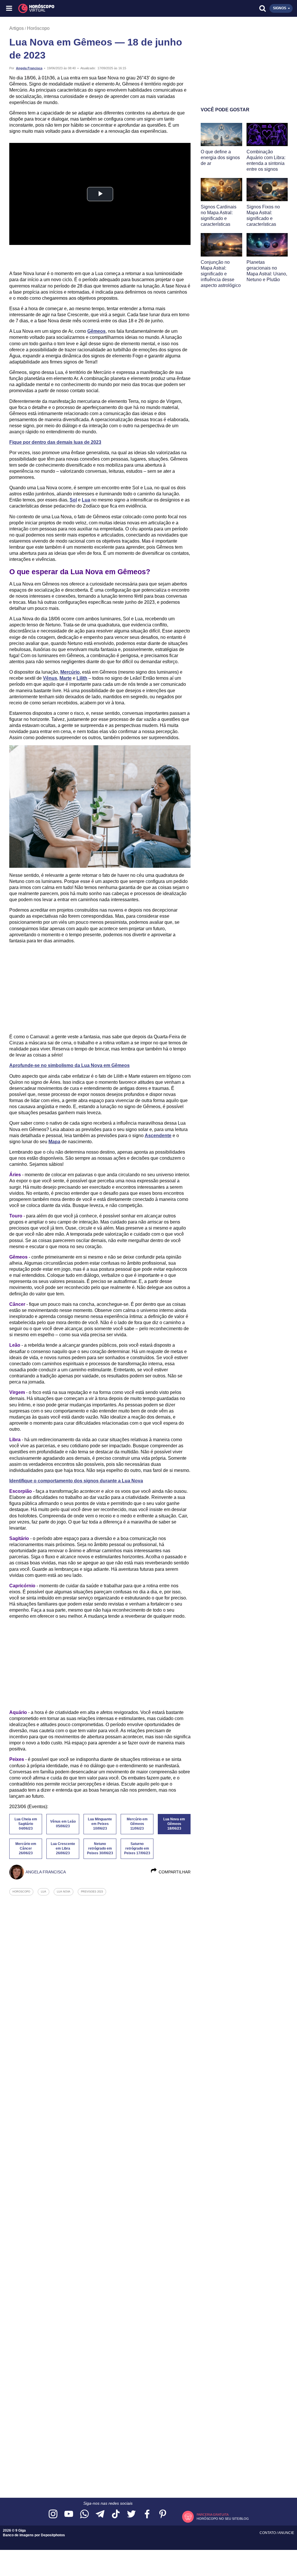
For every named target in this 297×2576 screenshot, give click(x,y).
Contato (268, 2533)
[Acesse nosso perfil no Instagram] (53, 2514)
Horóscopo (38, 28)
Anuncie (286, 2533)
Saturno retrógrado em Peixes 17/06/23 (137, 1848)
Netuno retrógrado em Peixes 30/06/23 (100, 1848)
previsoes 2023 (92, 1892)
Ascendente (158, 1136)
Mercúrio (70, 672)
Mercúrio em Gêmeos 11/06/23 (137, 1824)
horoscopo (21, 1892)
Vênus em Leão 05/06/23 (63, 1824)
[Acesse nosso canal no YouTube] (69, 2514)
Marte (66, 678)
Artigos (17, 28)
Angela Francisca (29, 68)
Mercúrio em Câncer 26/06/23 (26, 1848)
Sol (73, 500)
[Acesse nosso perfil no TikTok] (116, 2514)
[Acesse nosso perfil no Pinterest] (163, 2514)
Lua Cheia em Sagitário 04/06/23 (26, 1824)
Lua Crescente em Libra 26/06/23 (63, 1848)
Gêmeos (96, 331)
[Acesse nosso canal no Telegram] (100, 2514)
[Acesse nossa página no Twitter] (131, 2514)
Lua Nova (64, 1892)
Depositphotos (53, 2535)
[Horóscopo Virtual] (79, 8)
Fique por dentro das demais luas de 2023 (55, 442)
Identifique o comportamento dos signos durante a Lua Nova (76, 1481)
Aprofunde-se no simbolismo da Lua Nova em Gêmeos (69, 1065)
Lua (86, 500)
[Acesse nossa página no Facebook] (147, 2514)
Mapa (54, 1142)
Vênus (50, 678)
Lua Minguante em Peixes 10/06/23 (100, 1824)
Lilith (82, 678)
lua (44, 1892)
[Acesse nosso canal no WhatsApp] (84, 2514)
